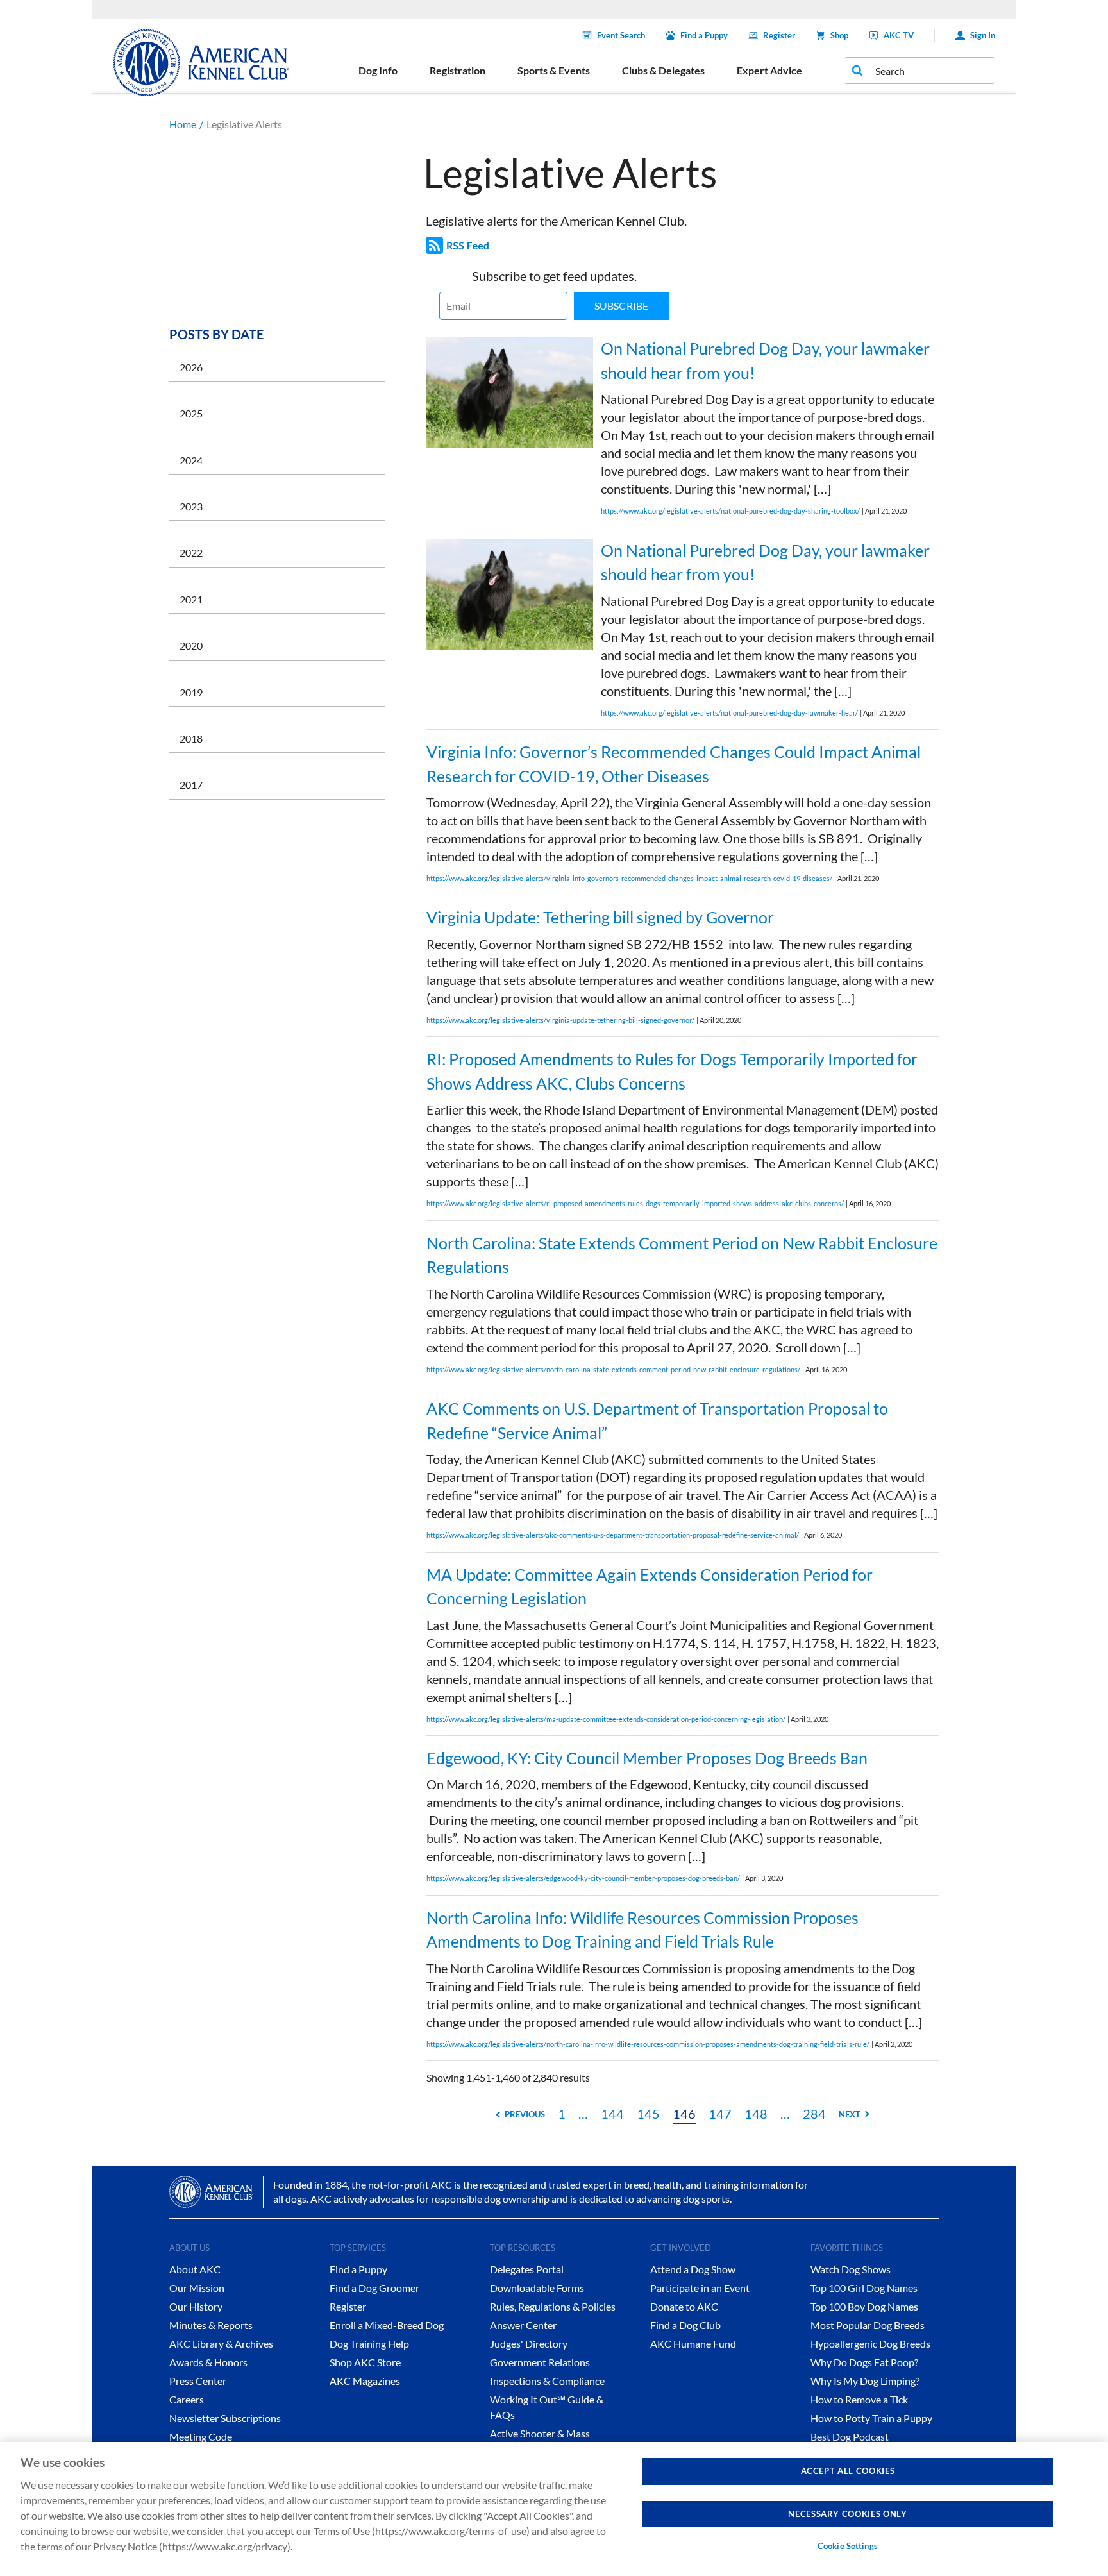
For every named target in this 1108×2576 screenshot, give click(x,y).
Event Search (621, 35)
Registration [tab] (457, 70)
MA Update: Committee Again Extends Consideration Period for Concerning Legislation (650, 1587)
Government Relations (540, 2362)
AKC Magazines (365, 2381)
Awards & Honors (208, 2362)
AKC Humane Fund (693, 2344)
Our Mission (197, 2288)
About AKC (195, 2269)
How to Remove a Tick (859, 2399)
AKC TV (899, 35)
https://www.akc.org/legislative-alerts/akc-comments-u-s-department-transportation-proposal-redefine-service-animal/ (613, 1535)
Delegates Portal (527, 2269)
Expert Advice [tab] (769, 70)
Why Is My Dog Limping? (865, 2381)
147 (720, 2114)
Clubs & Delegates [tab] (663, 70)
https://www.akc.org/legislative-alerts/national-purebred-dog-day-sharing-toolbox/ (730, 511)
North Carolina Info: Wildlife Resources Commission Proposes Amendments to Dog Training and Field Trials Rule (642, 1930)
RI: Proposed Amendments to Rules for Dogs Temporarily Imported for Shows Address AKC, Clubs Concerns (672, 1071)
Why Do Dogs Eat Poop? (864, 2362)
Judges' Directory (529, 2344)
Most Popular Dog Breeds (868, 2325)
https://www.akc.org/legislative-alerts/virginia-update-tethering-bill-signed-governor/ (560, 1020)
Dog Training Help (369, 2344)
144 (612, 2114)
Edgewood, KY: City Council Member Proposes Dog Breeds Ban (647, 1758)
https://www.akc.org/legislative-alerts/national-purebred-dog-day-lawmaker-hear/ (729, 713)
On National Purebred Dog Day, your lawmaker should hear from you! (765, 360)
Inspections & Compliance (547, 2381)
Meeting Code (201, 2437)
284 (814, 2114)
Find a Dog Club (685, 2325)
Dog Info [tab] (378, 70)
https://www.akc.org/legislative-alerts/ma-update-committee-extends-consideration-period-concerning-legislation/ (606, 1719)
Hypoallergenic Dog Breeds (870, 2344)
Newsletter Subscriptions (225, 2418)
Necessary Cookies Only (847, 2514)
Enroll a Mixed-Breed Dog (387, 2325)
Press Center (198, 2381)
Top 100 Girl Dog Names (864, 2288)
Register (779, 35)
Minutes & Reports (211, 2325)
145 (648, 2114)
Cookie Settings (848, 2546)
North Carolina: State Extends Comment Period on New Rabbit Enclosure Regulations (682, 1255)
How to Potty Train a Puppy (871, 2418)
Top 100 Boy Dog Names (864, 2306)
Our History (196, 2306)
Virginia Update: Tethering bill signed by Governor (600, 917)
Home (183, 124)
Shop (839, 35)
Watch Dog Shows (851, 2269)
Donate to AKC (684, 2306)
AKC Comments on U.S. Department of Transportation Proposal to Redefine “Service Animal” (657, 1420)
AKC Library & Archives (221, 2344)
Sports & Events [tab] (554, 70)
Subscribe (621, 306)
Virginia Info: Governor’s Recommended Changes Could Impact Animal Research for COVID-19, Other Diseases (674, 764)
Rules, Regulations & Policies (553, 2306)
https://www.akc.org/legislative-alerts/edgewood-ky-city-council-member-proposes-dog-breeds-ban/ (583, 1878)
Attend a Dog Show (693, 2269)
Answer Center (523, 2325)
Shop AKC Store (365, 2362)
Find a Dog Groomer (374, 2288)
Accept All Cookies (848, 2471)
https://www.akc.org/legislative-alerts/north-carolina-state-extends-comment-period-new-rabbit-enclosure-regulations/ (613, 1369)
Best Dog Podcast (850, 2437)
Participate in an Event (700, 2288)
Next (850, 2114)
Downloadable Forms (537, 2288)
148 (756, 2114)
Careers (187, 2399)
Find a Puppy (704, 35)
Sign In (983, 35)
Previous (525, 2114)
